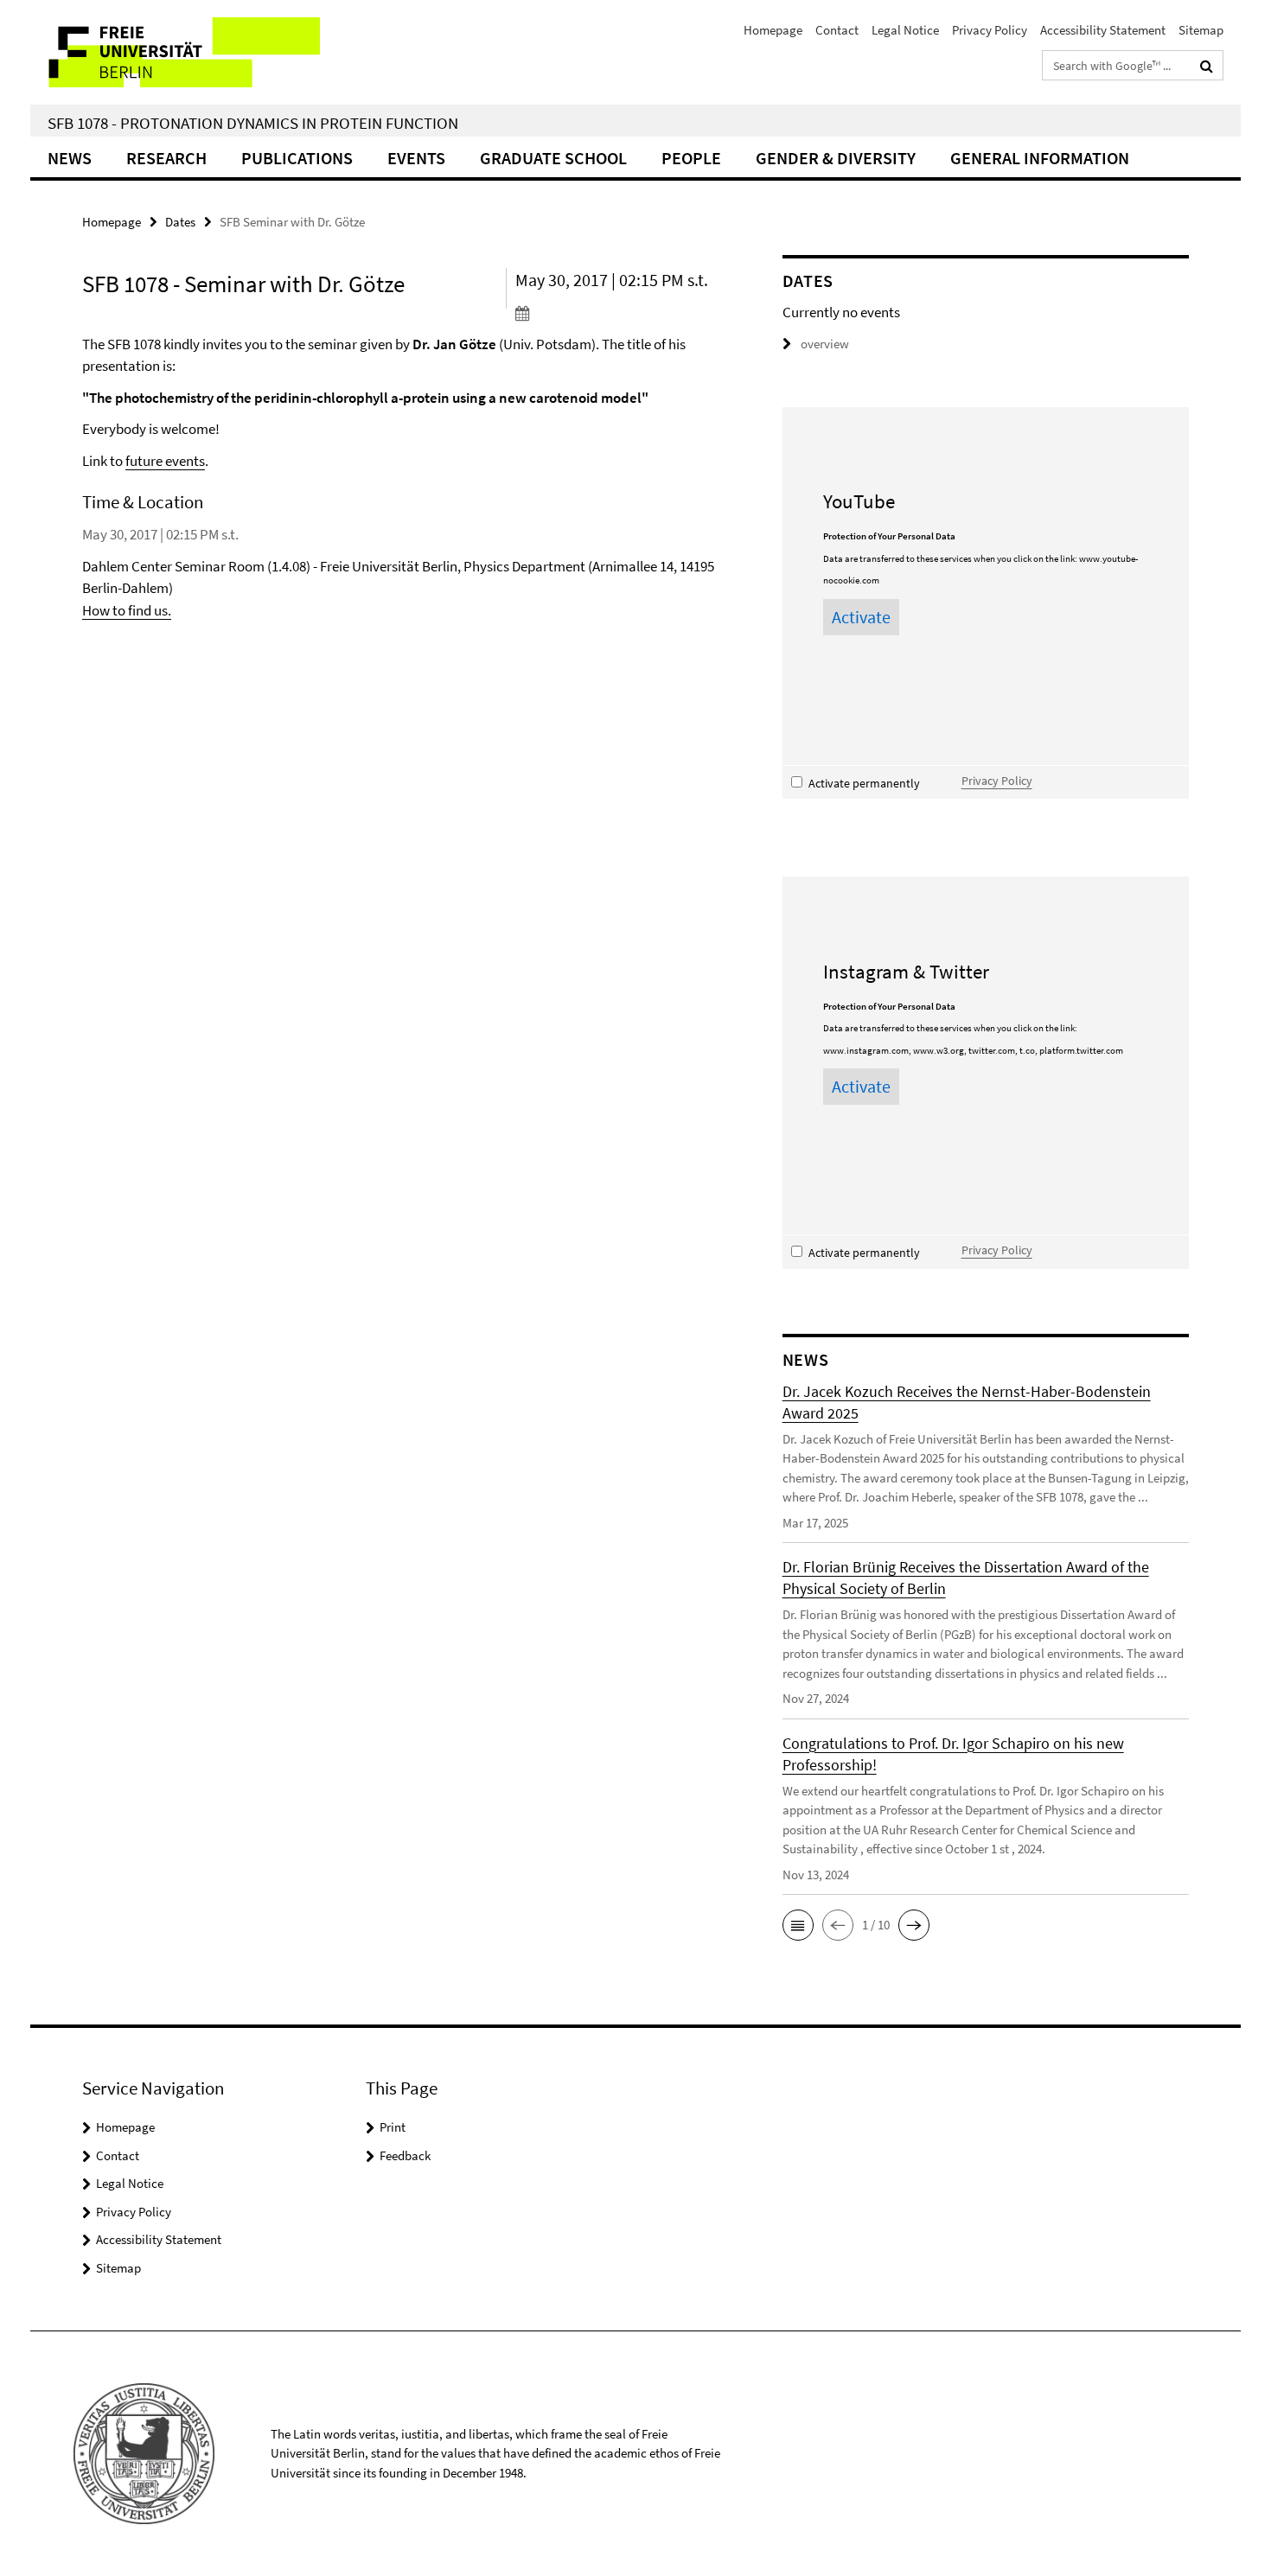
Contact (837, 30)
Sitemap (1201, 30)
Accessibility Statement (1103, 30)
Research (166, 158)
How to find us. (127, 610)
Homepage (773, 30)
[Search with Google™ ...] (1207, 66)
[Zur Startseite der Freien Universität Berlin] (175, 52)
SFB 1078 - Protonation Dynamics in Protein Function (253, 123)
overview (825, 344)
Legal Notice (905, 30)
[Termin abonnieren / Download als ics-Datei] (616, 313)
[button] (798, 1925)
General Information (1040, 158)
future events (165, 461)
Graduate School (553, 158)
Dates (180, 222)
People (691, 158)
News (70, 158)
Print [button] (393, 2127)
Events (416, 158)
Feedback (405, 2155)
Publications (297, 158)
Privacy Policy (990, 30)
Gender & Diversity (836, 158)
